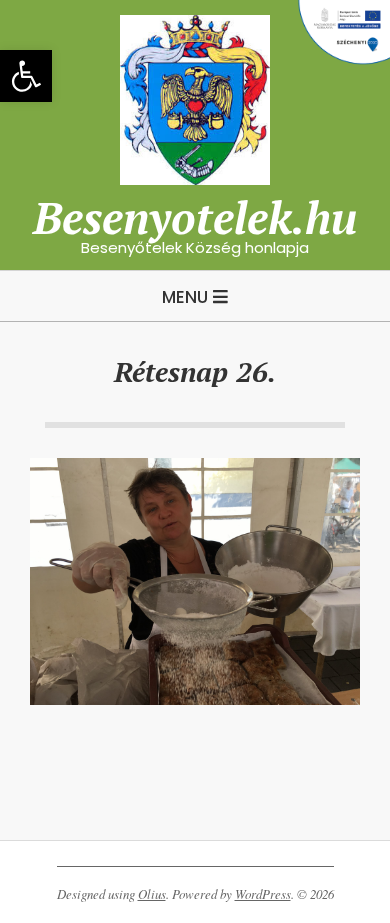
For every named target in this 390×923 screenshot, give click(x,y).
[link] (26, 76)
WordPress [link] (263, 894)
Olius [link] (152, 894)
